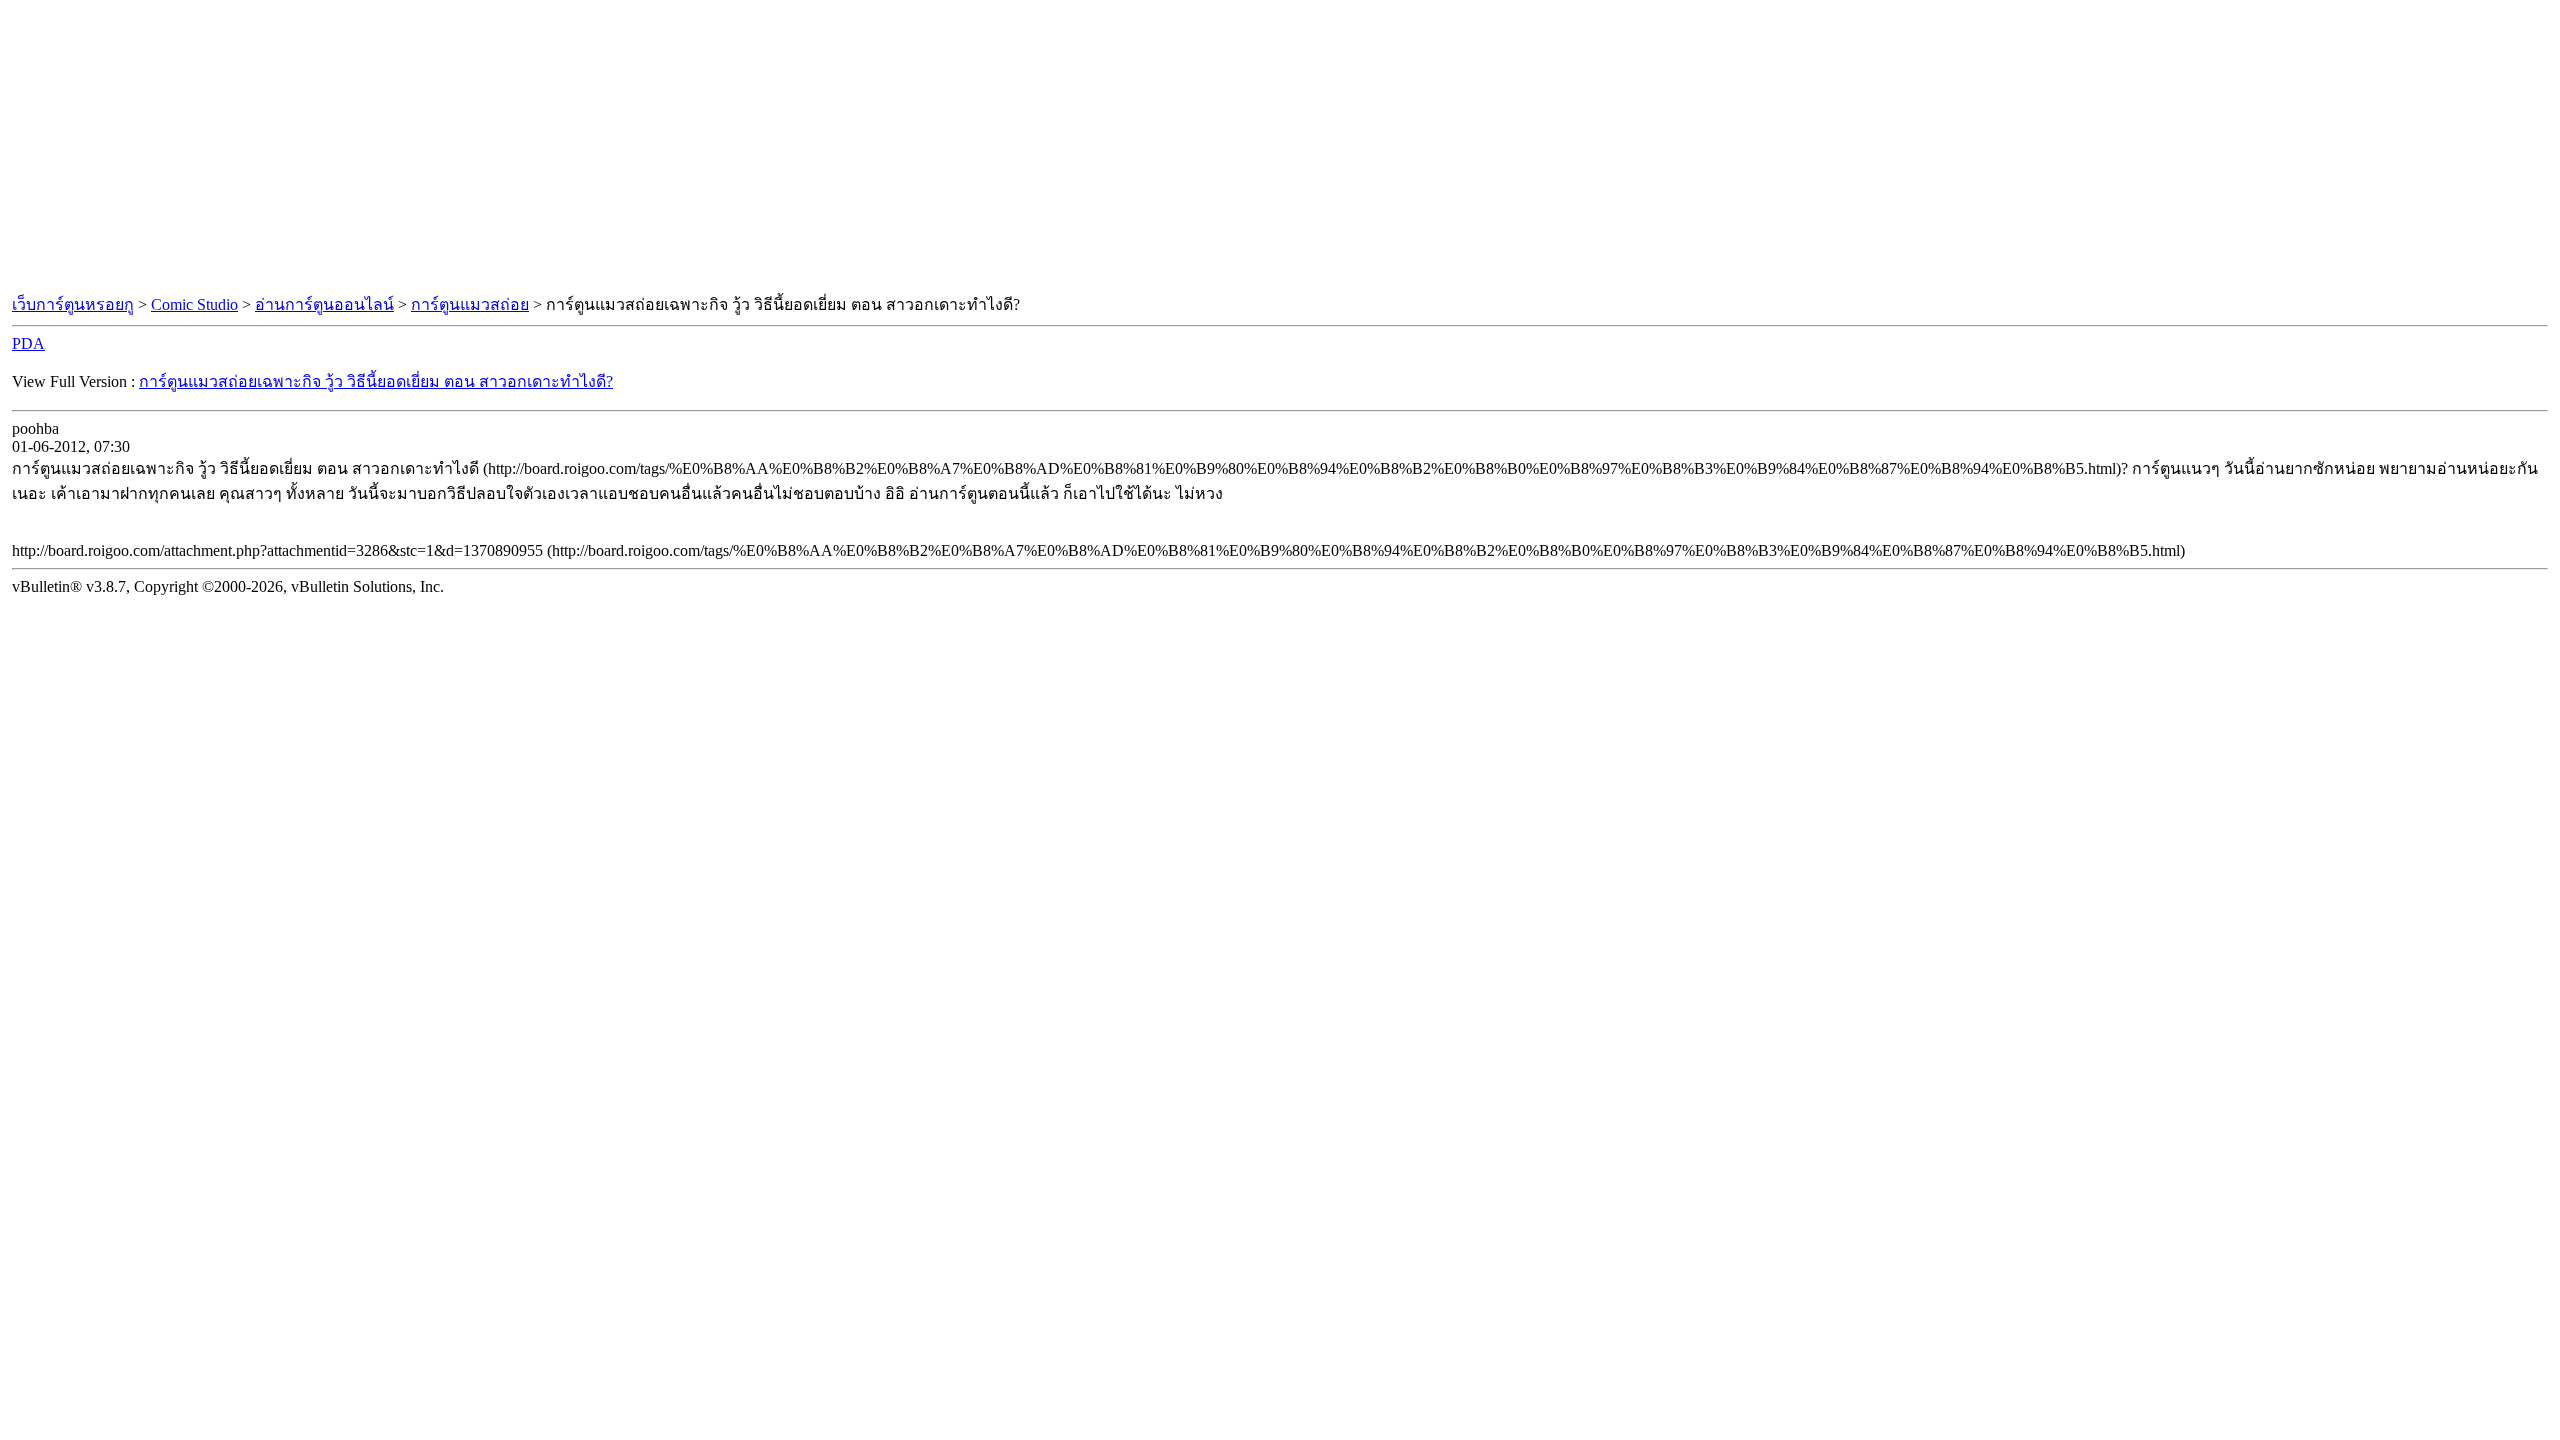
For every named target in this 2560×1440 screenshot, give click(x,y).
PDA (28, 343)
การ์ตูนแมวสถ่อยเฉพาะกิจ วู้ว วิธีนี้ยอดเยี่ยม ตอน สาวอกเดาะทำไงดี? (376, 381)
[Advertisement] (1280, 148)
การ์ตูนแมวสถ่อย (470, 304)
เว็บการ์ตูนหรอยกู (73, 304)
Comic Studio (194, 304)
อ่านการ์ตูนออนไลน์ (324, 304)
